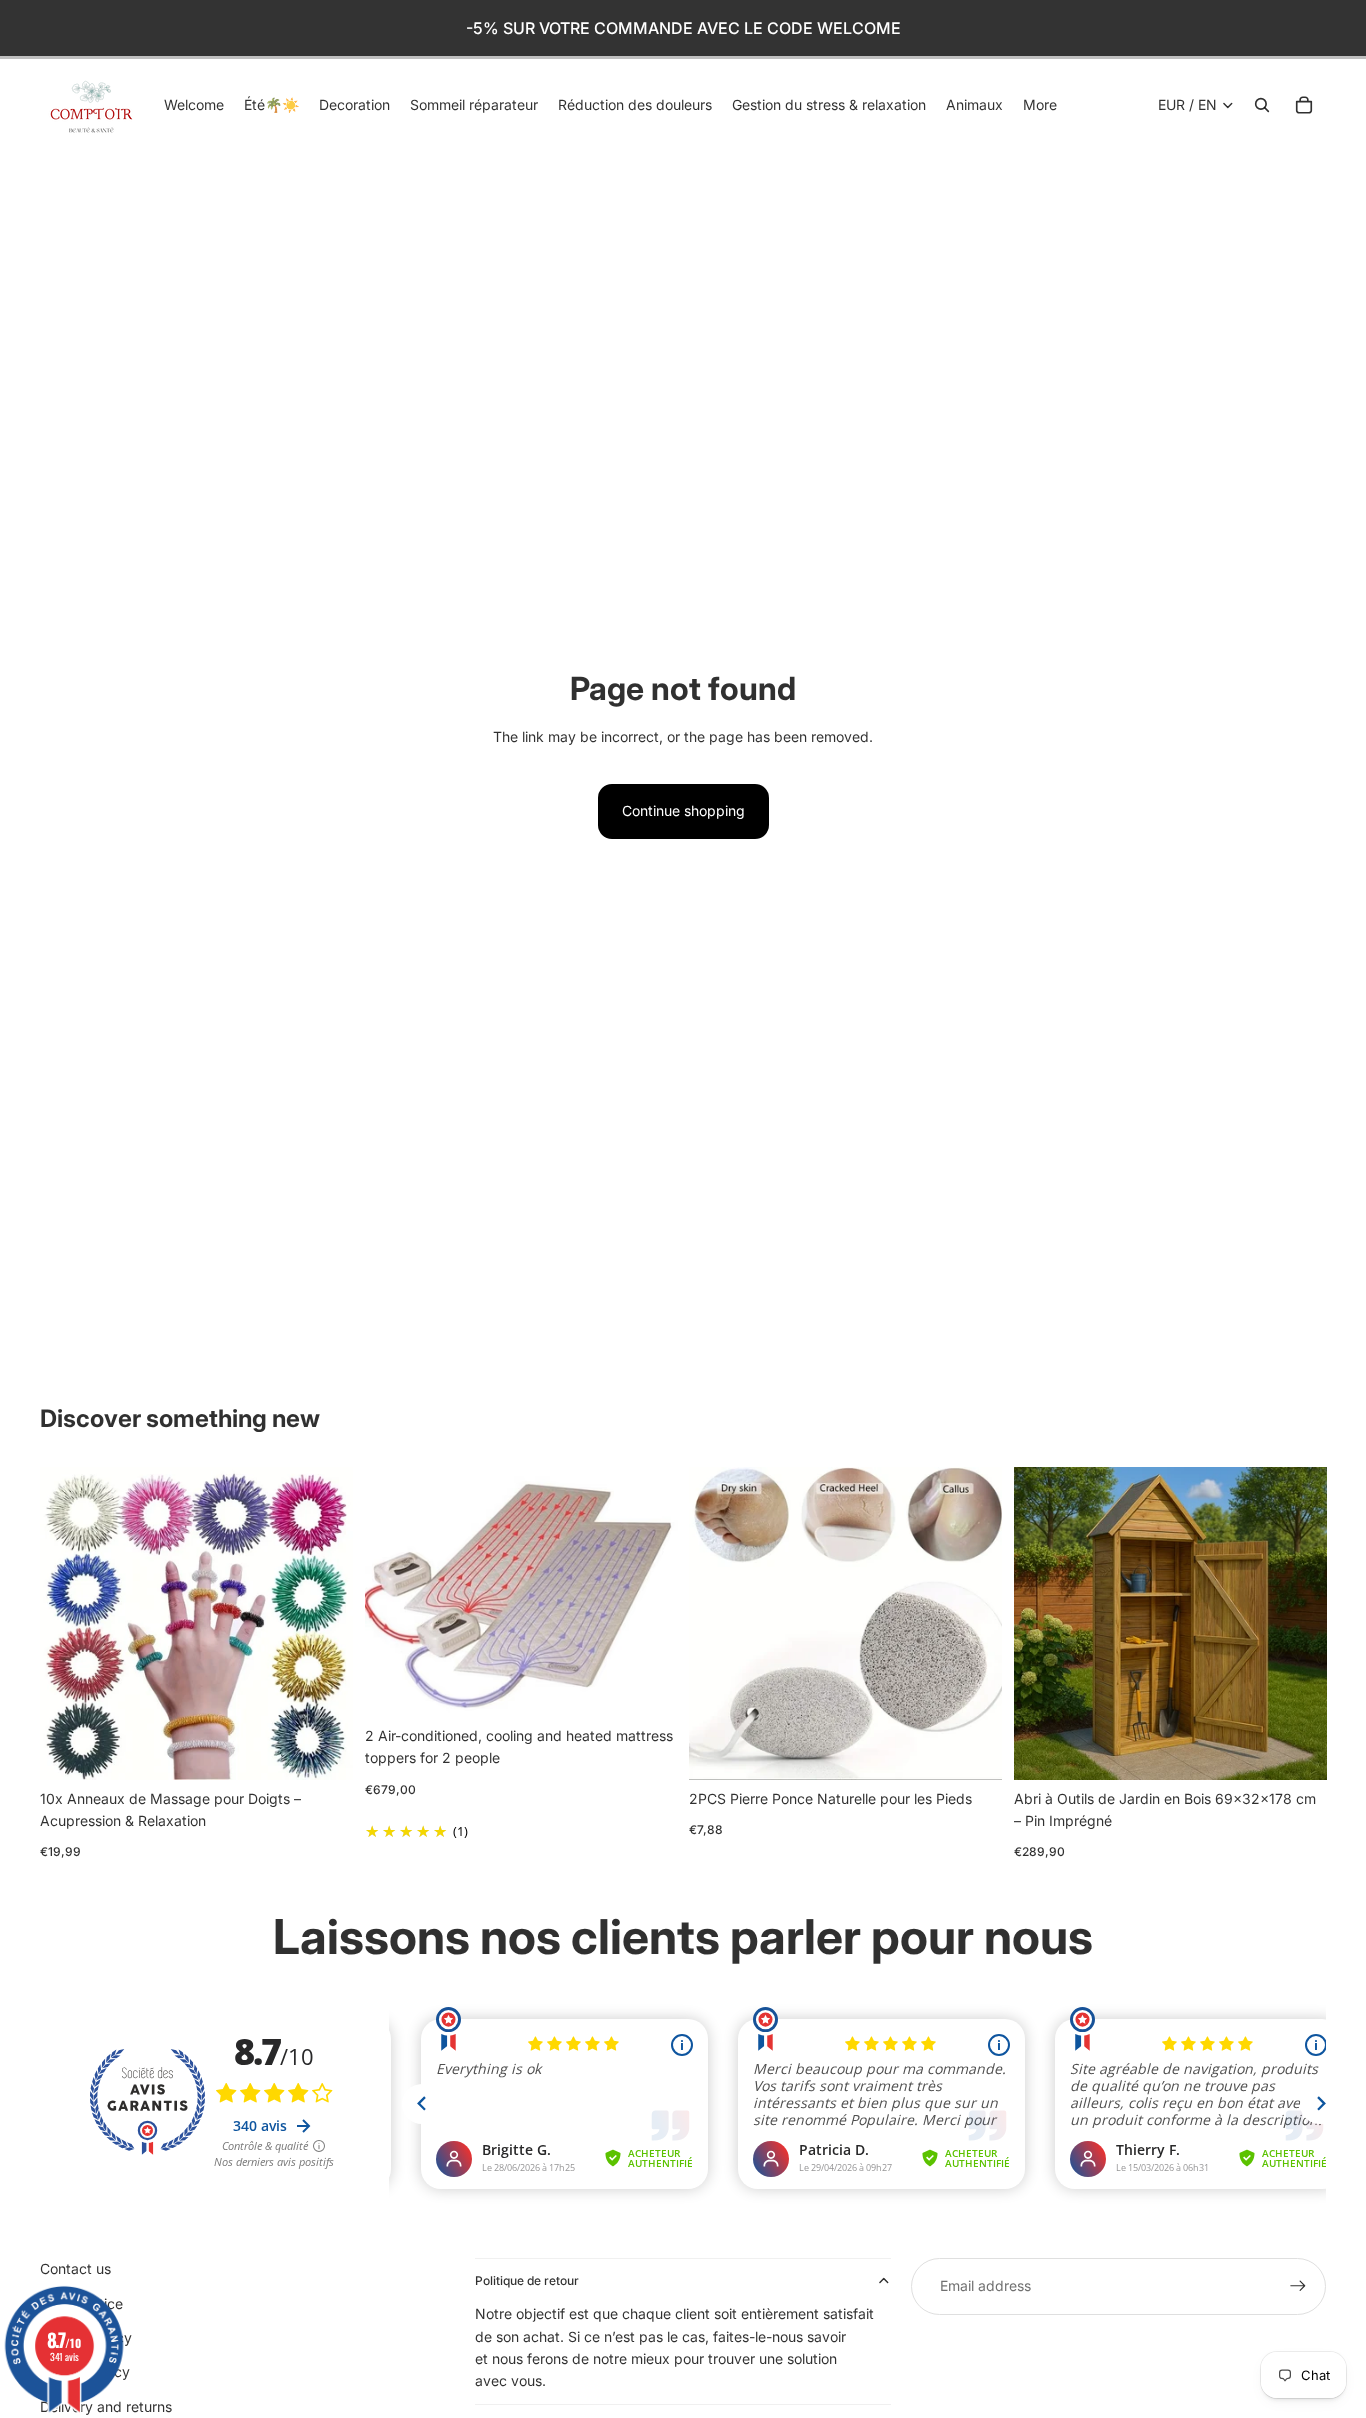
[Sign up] (1298, 2286)
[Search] (1262, 105)
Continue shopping (683, 810)
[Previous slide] (70, 1624)
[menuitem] (1040, 105)
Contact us (75, 2268)
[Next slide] (323, 1624)
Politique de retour (527, 2280)
